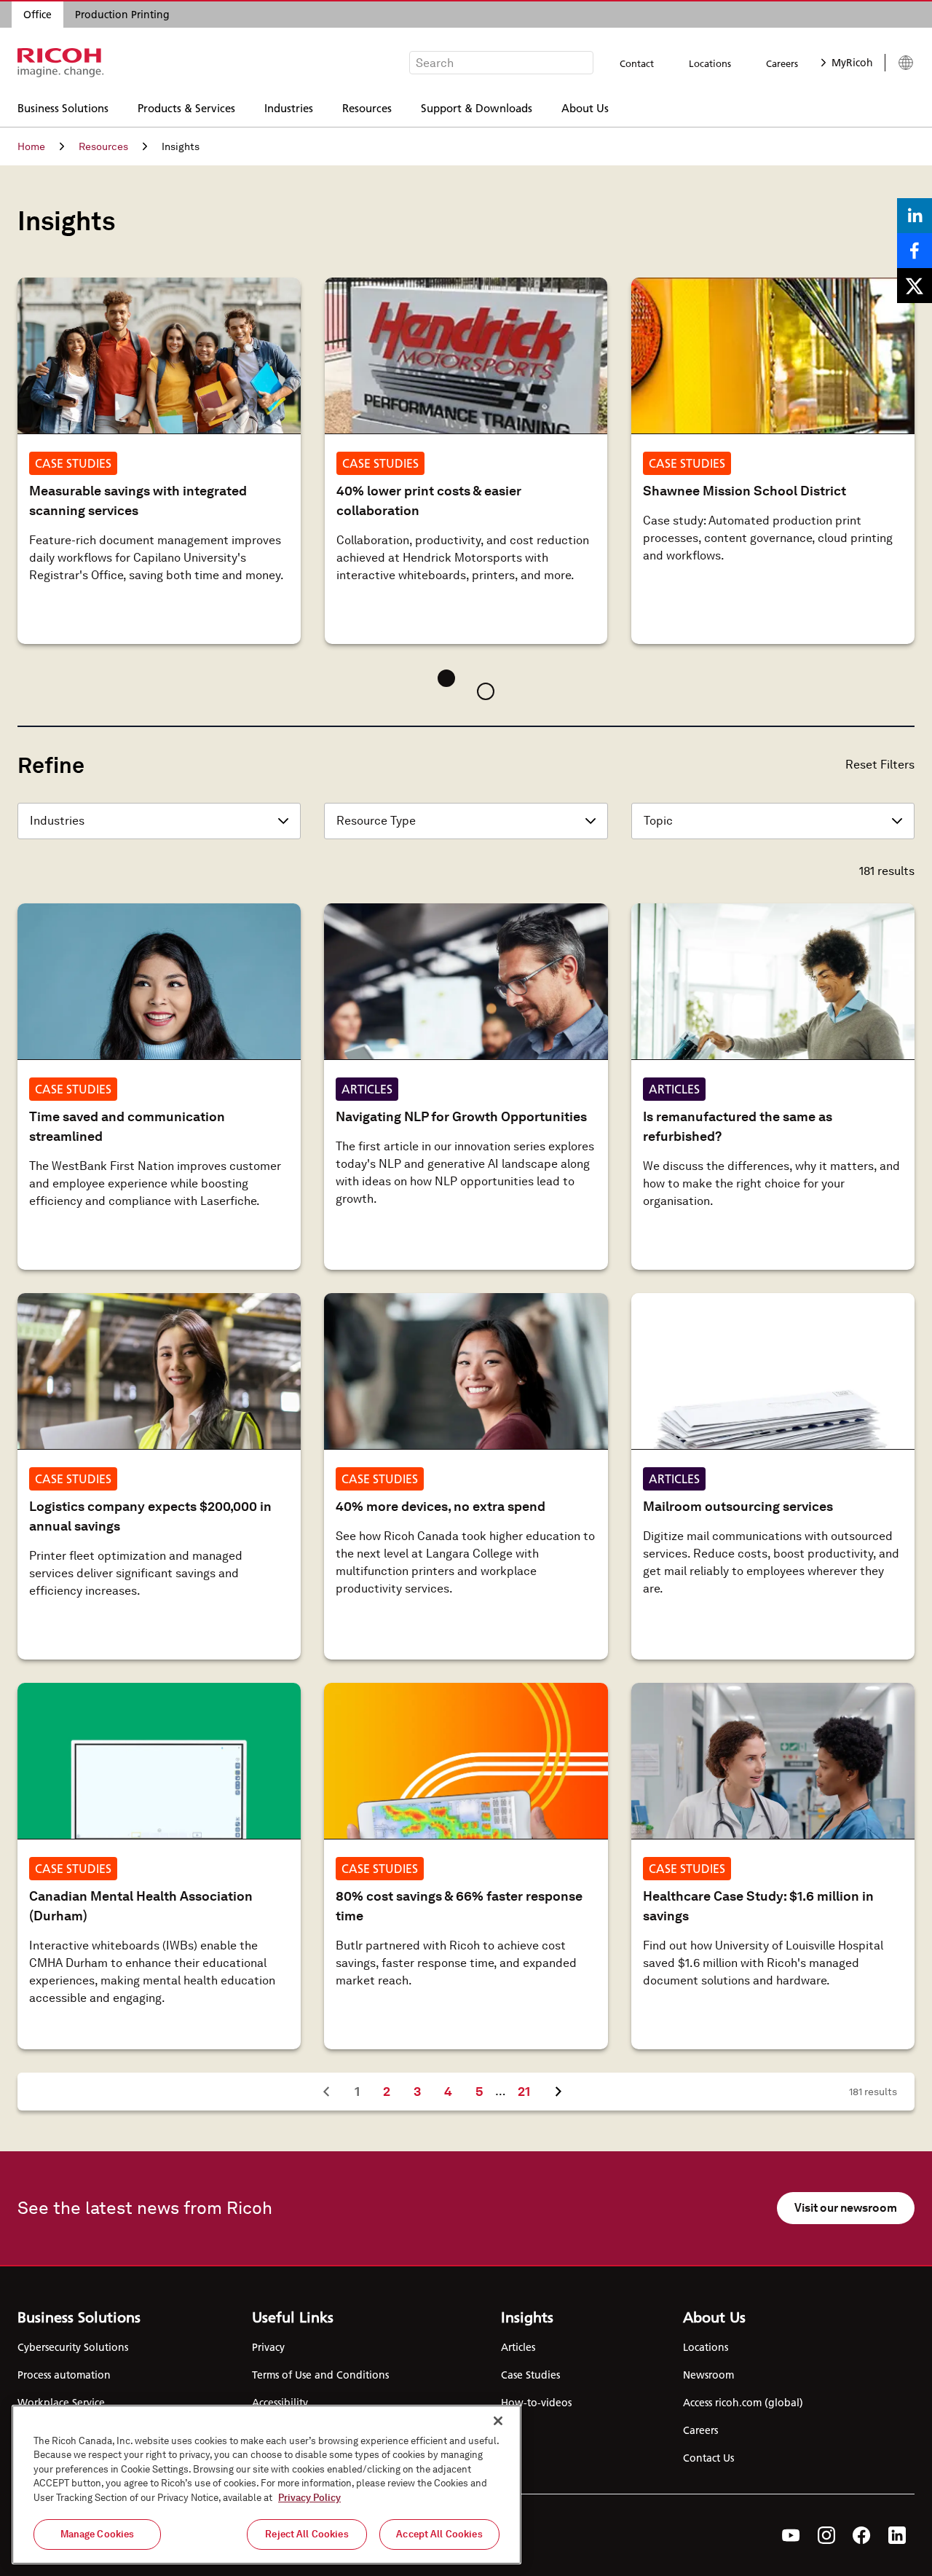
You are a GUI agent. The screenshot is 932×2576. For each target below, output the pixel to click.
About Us (585, 107)
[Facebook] (862, 2535)
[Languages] (900, 63)
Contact (637, 63)
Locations (710, 63)
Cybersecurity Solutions (73, 2347)
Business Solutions (63, 107)
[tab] (446, 678)
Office (37, 15)
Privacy (268, 2347)
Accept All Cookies (439, 2534)
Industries (289, 107)
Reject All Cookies (307, 2534)
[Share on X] (915, 286)
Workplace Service (61, 2403)
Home (31, 146)
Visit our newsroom (846, 2208)
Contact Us (708, 2458)
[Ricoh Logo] (61, 63)
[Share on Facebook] (915, 251)
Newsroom (708, 2375)
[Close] (498, 2421)
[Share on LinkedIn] (915, 216)
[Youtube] (791, 2535)
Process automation (64, 2375)
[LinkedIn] (897, 2535)
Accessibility (280, 2403)
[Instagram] (826, 2535)
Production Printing (122, 15)
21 (529, 2091)
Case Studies (530, 2375)
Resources (367, 107)
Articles (518, 2347)
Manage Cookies (98, 2534)
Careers (782, 63)
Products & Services (186, 107)
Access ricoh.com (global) (743, 2403)
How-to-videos (536, 2403)
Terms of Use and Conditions (320, 2375)
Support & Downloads (477, 107)
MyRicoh (852, 63)
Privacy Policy (309, 2498)
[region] (266, 2485)
